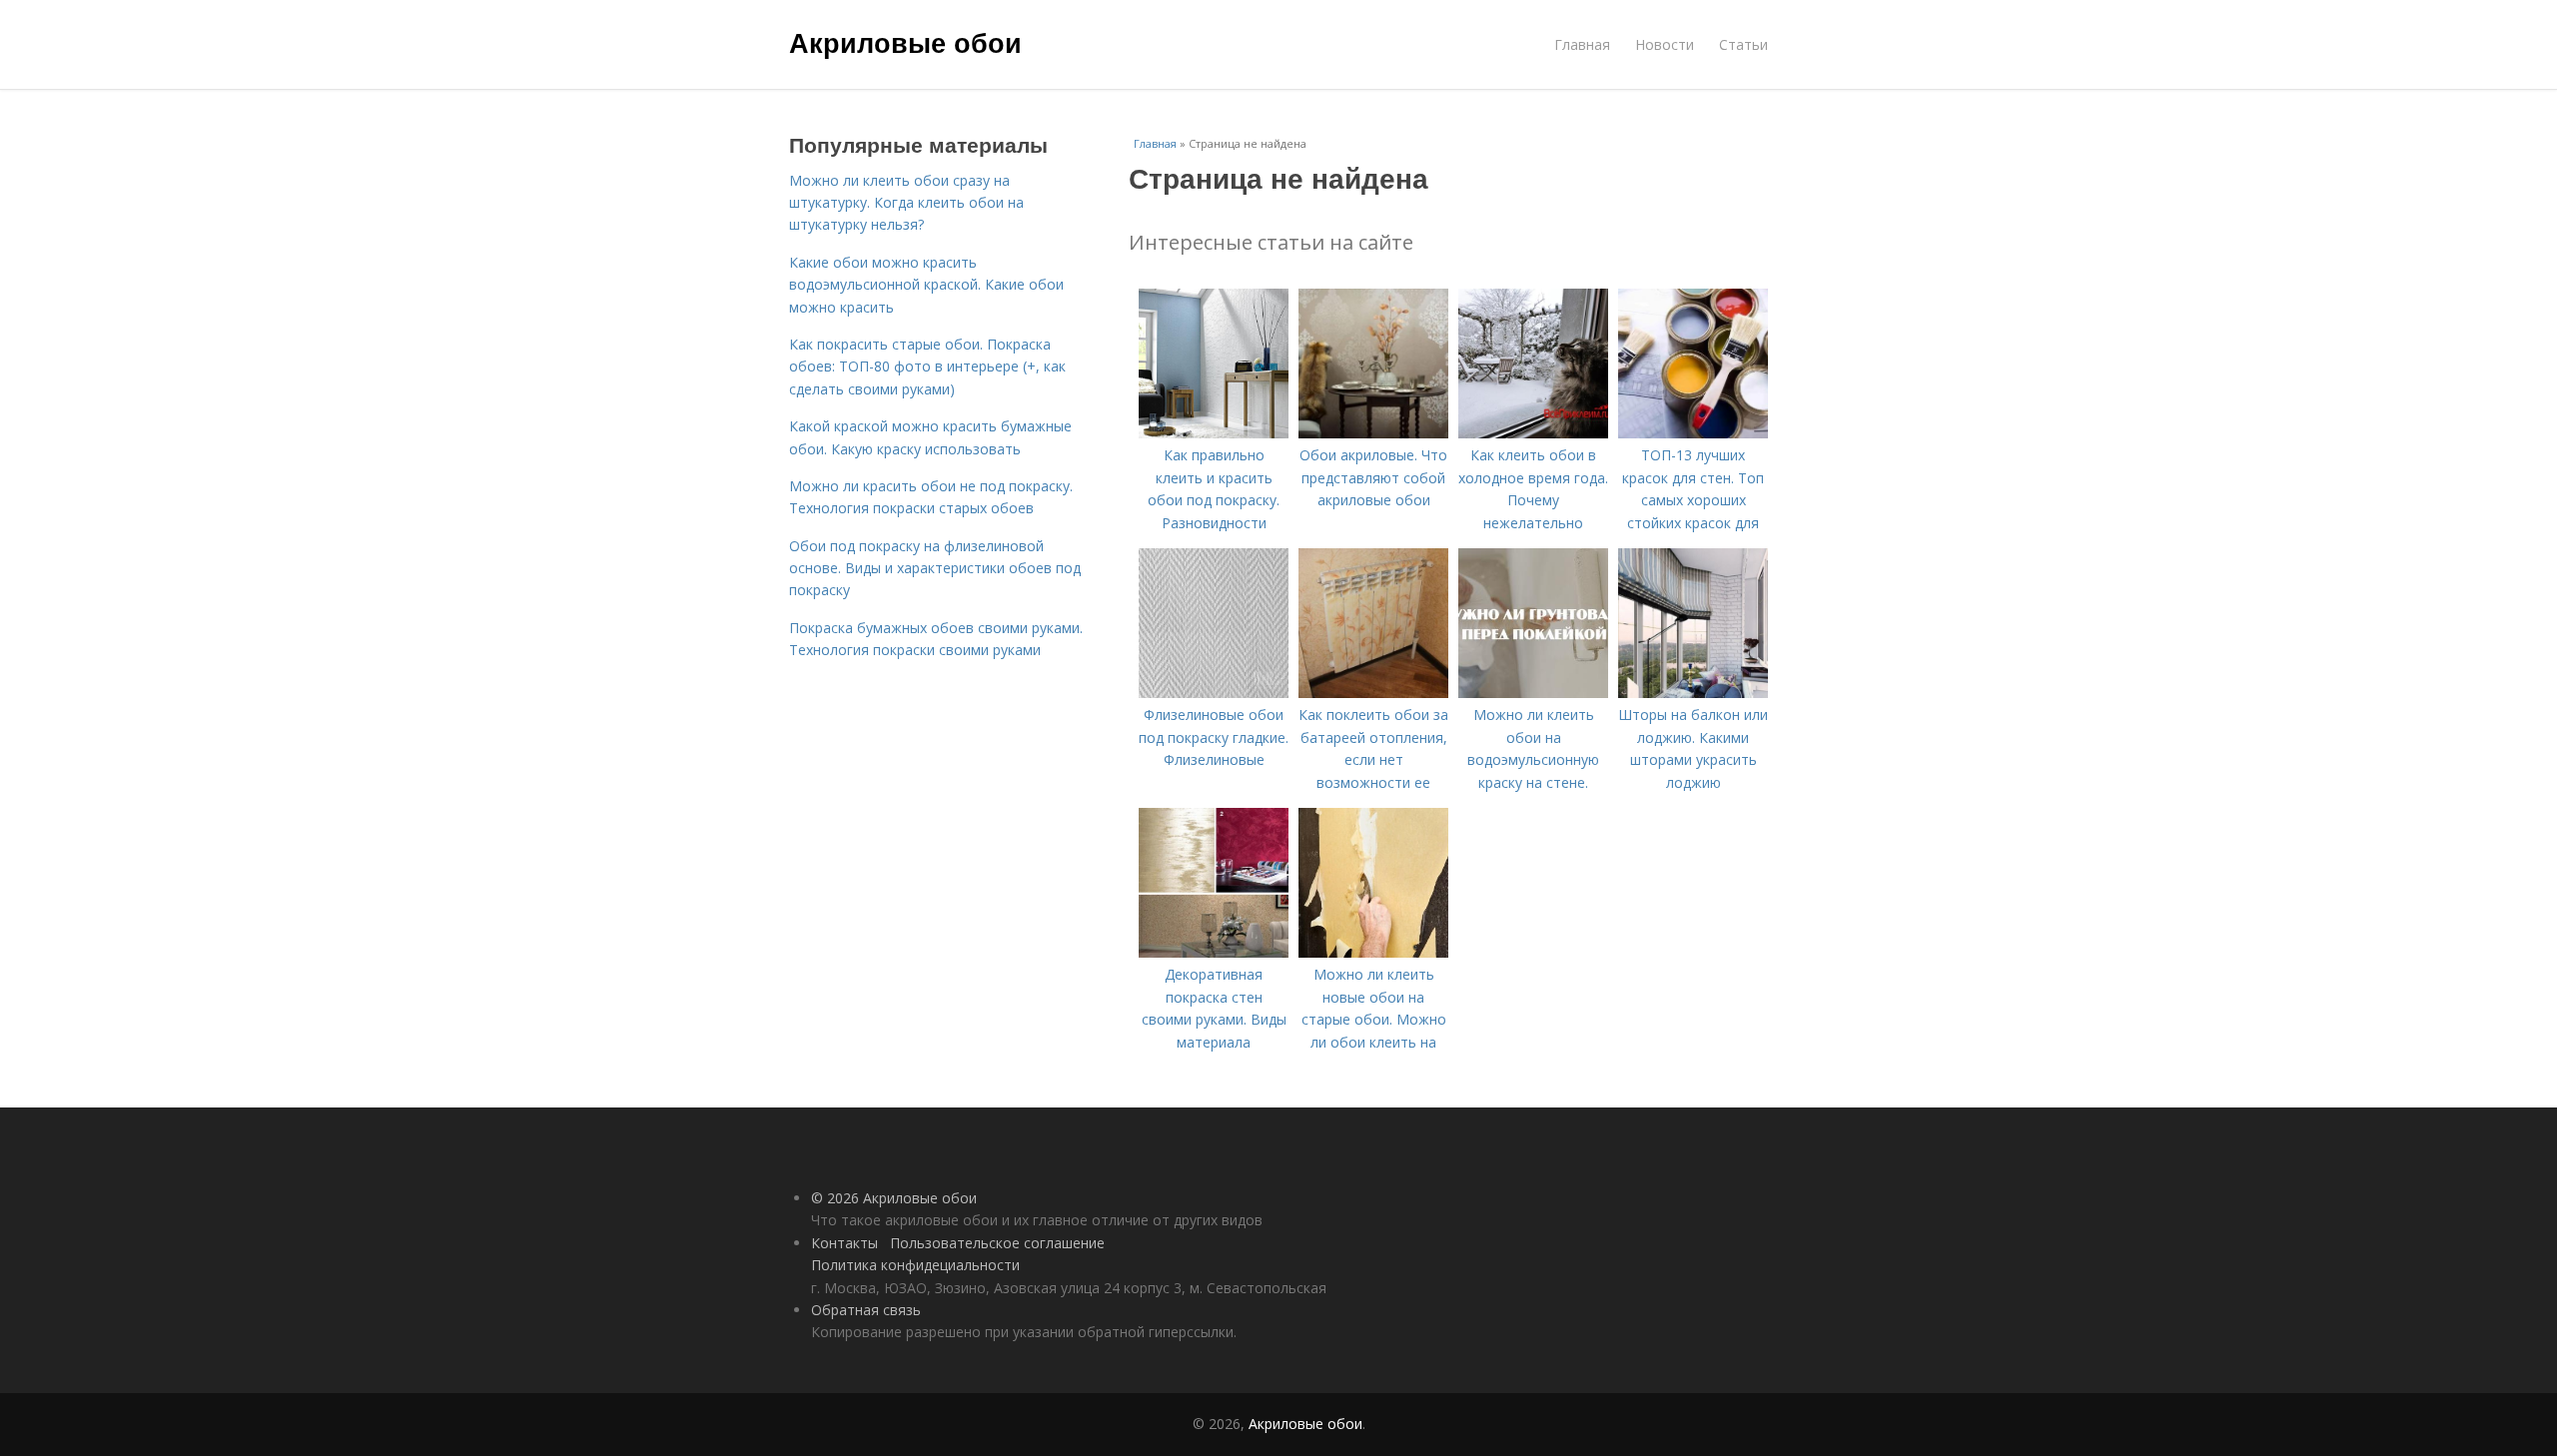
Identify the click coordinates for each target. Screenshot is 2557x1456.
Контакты (845, 1243)
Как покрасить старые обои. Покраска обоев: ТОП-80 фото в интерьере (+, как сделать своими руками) (927, 366)
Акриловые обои (905, 42)
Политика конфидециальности (915, 1265)
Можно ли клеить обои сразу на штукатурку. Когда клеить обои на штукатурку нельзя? (906, 203)
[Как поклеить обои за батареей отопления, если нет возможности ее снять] (1373, 693)
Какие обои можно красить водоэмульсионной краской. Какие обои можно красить (926, 285)
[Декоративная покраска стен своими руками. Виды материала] (1214, 952)
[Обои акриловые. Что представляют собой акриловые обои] (1373, 433)
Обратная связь (866, 1310)
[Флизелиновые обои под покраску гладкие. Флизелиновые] (1214, 693)
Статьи (1743, 44)
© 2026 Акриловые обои (894, 1198)
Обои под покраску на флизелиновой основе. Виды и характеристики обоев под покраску (935, 568)
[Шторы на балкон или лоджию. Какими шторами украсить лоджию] (1693, 693)
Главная (1582, 44)
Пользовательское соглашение (997, 1243)
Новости (1665, 44)
